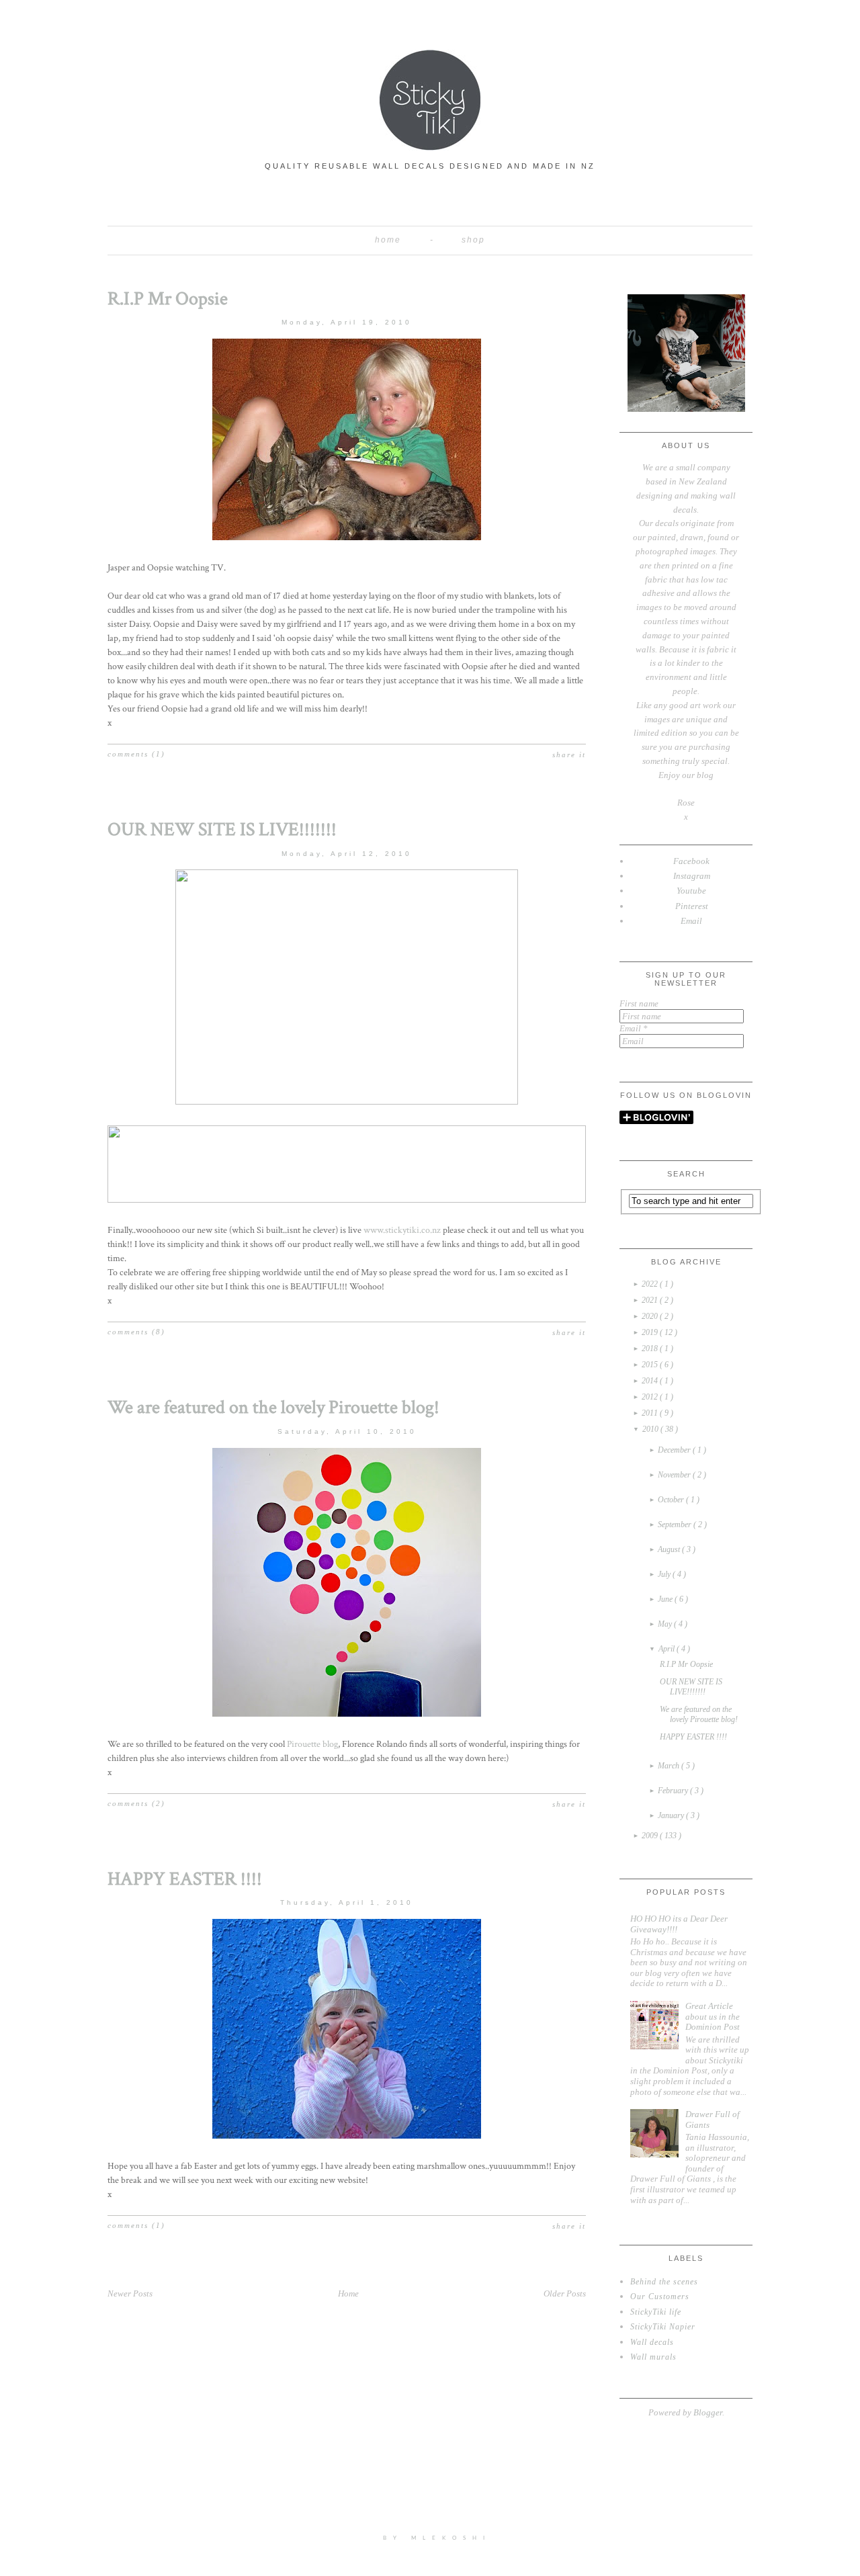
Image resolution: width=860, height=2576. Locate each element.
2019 (651, 1332)
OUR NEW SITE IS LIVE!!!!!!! (222, 829)
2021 (651, 1300)
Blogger (708, 2412)
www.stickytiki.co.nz (402, 1230)
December (675, 1450)
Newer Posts (130, 2293)
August (670, 1549)
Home (388, 240)
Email (634, 1028)
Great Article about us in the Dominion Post (713, 2016)
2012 (651, 1397)
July (665, 1574)
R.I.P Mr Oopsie (168, 299)
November (675, 1475)
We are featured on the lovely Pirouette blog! (273, 1407)
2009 (651, 1836)
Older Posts (565, 2293)
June (666, 1599)
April (668, 1649)
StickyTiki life (656, 2312)
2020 (651, 1316)
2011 (651, 1413)
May (666, 1624)
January (672, 1815)
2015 (651, 1365)
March (670, 1766)
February (674, 1791)
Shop (473, 240)
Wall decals (652, 2342)
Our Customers (660, 2296)
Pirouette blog (312, 1744)
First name (639, 1003)
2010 (651, 1429)
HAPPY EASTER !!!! (185, 1879)
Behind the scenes (664, 2282)
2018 (651, 1348)
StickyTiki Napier (663, 2327)
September (676, 1525)
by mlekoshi (437, 2538)
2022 (651, 1284)
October (672, 1500)
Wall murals (653, 2357)
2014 (651, 1381)
